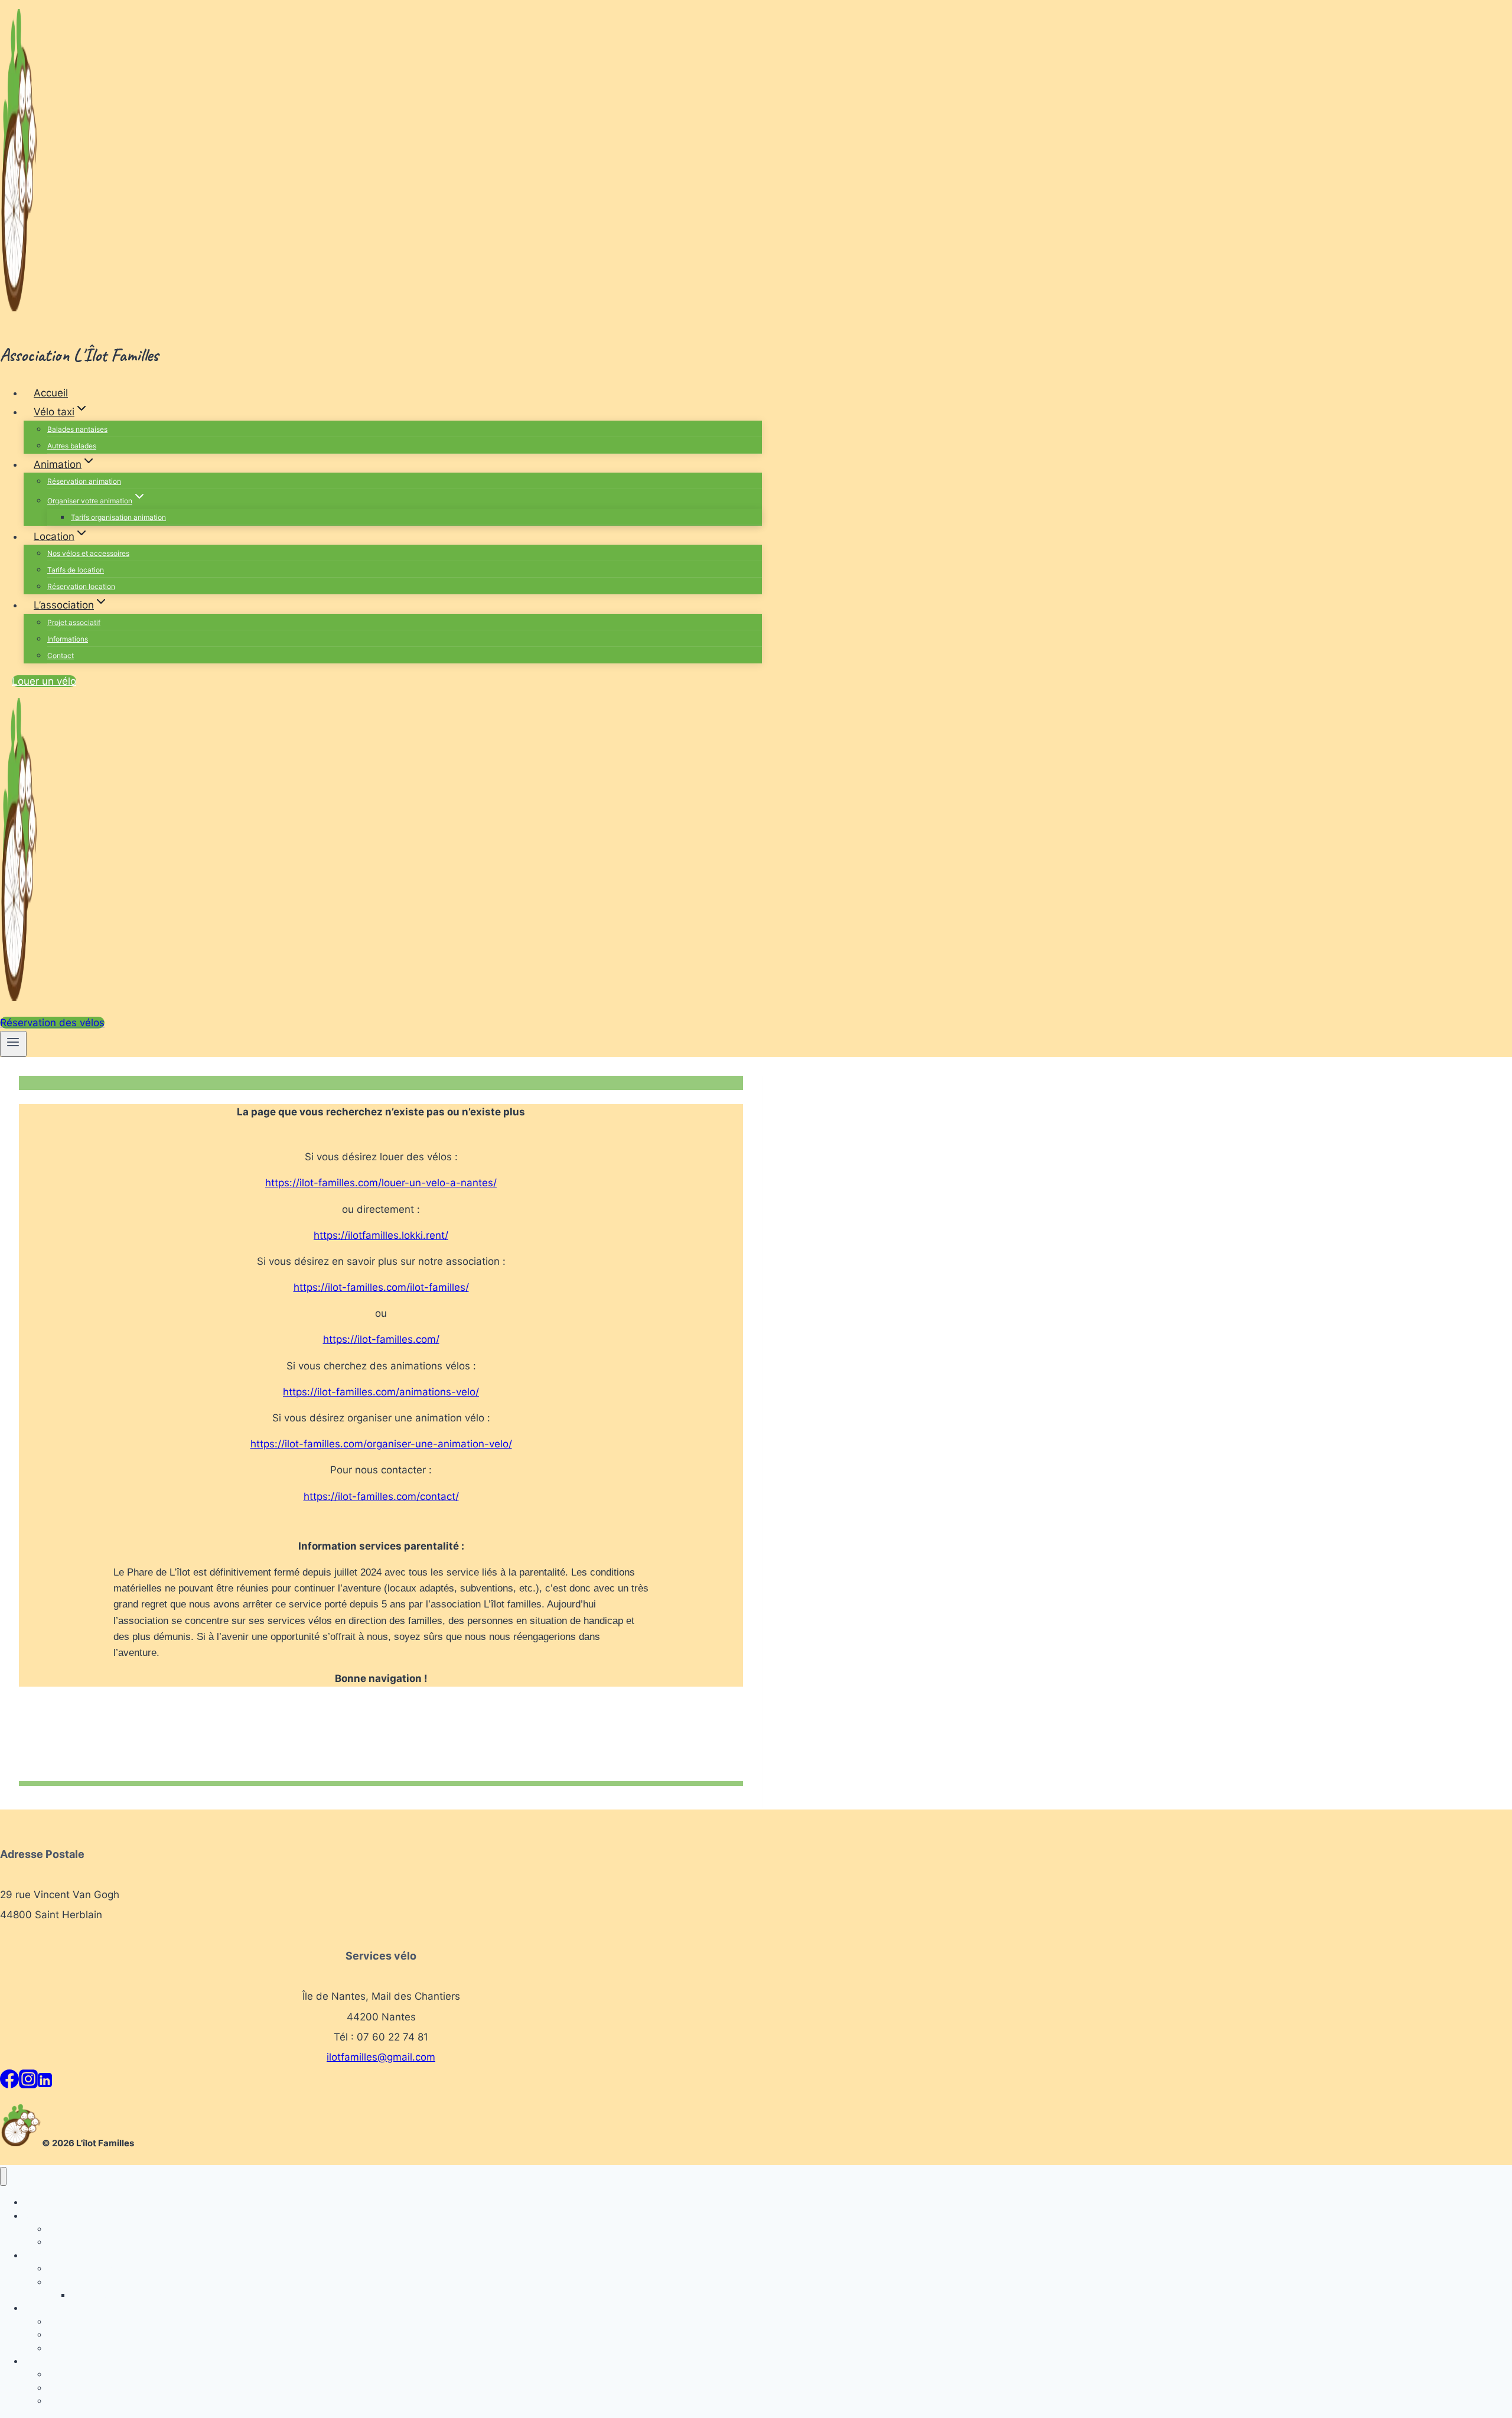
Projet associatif (74, 622)
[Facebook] (9, 2083)
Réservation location (81, 586)
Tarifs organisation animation (118, 517)
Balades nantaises (77, 429)
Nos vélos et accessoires (88, 553)
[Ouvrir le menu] (13, 1044)
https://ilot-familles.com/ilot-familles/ (381, 1287)
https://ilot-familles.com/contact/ (381, 1496)
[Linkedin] (45, 2083)
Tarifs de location (76, 570)
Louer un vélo (44, 681)
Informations (68, 639)
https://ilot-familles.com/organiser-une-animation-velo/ (381, 1444)
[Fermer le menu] (3, 2177)
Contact (61, 655)
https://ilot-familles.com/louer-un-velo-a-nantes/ (381, 1183)
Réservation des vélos (52, 1023)
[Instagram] (28, 2083)
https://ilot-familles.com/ (381, 1339)
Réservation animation (84, 481)
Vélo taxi (40, 2216)
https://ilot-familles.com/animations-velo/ (381, 1392)
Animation (43, 2255)
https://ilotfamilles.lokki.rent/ (381, 1235)
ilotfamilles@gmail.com (381, 2057)
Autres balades (72, 446)
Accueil (51, 393)
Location (40, 2308)
